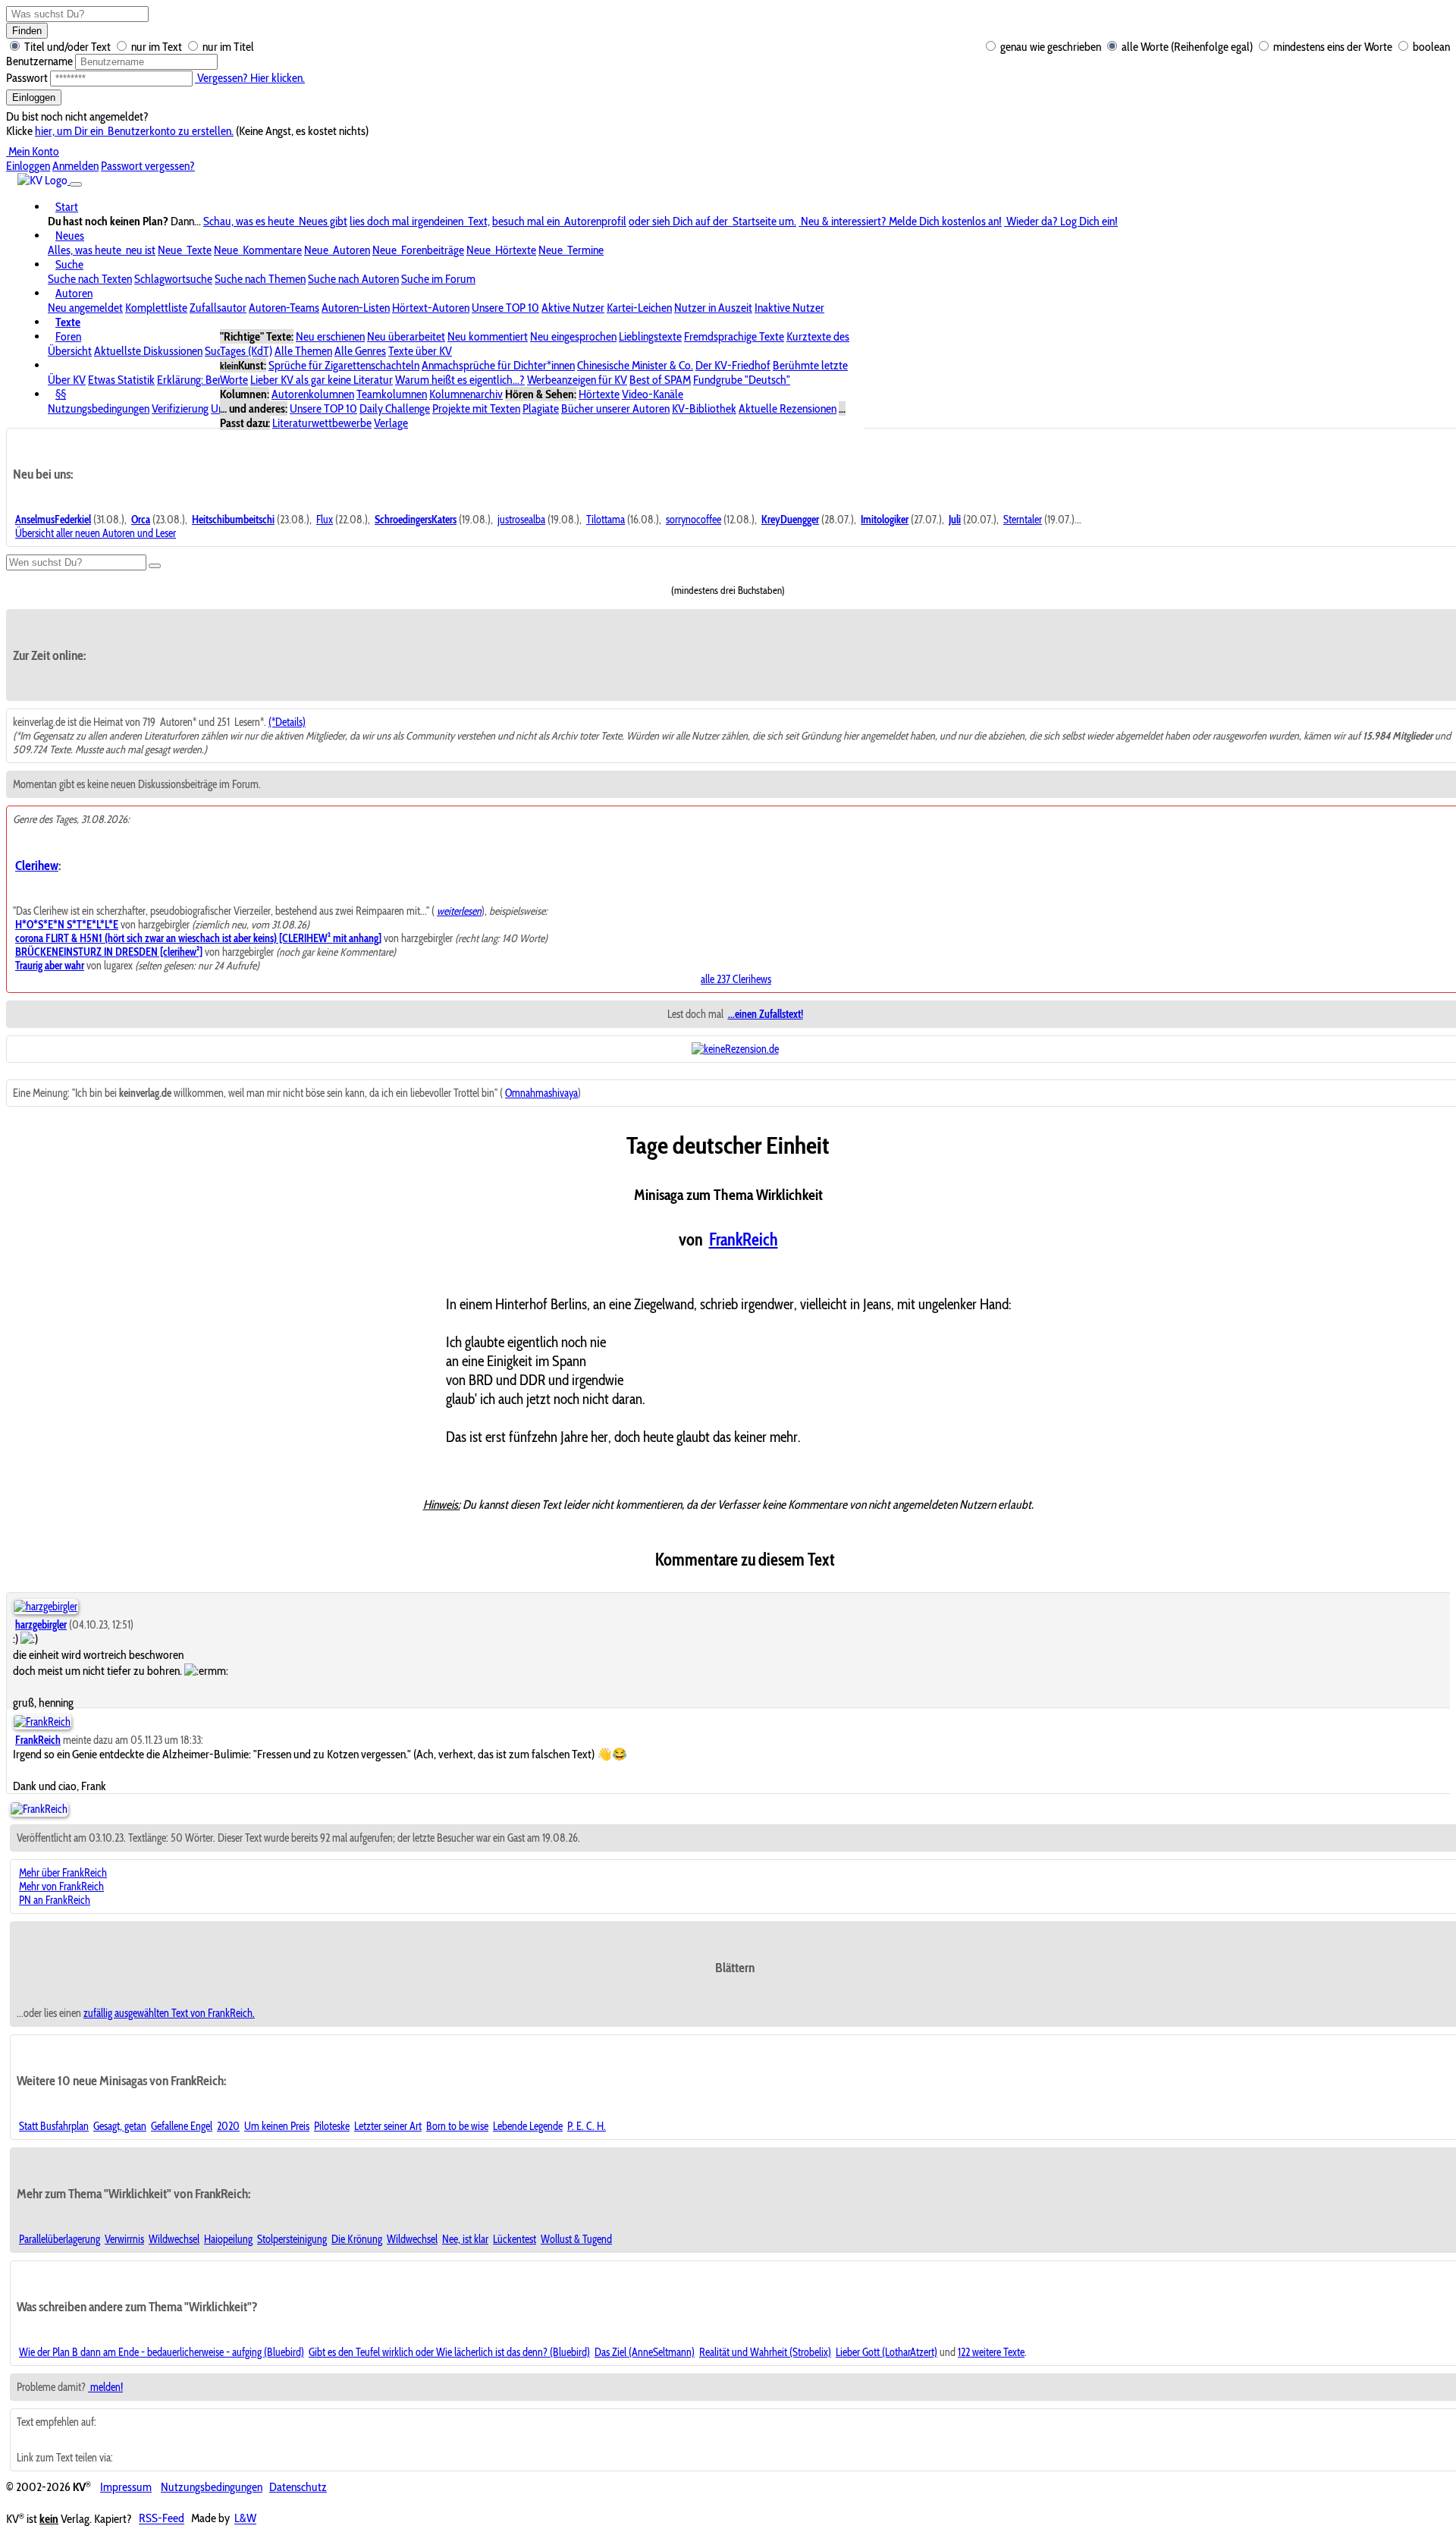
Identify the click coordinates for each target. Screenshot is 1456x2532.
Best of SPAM (660, 380)
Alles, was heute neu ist (102, 250)
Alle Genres (360, 351)
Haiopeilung (228, 2239)
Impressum (126, 2487)
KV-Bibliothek (704, 408)
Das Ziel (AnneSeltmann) (645, 2352)
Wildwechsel (174, 2239)
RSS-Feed (162, 2519)
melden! (105, 2387)
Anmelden (75, 166)
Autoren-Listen (356, 308)
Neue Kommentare (258, 250)
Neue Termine (571, 250)
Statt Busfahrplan (54, 2126)
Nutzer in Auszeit (713, 308)
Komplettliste (156, 308)
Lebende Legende (528, 2126)
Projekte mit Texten (476, 408)
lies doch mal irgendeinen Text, (420, 221)
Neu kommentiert (488, 336)
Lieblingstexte (650, 336)
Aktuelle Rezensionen (788, 408)
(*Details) (287, 722)
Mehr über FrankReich (63, 1873)
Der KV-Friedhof (733, 365)
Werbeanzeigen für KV (577, 380)
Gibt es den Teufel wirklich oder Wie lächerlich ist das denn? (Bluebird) (449, 2352)
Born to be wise (457, 2126)
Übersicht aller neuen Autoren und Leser (96, 533)
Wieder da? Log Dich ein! (1061, 221)
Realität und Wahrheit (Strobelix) (765, 2352)
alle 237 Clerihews (736, 979)
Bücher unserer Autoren (615, 408)
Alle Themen (303, 351)
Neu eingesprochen (573, 336)
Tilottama (606, 520)
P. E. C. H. (587, 2126)
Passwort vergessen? (148, 166)
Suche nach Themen (260, 279)
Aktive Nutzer (573, 308)
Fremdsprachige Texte (734, 336)
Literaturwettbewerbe (322, 423)
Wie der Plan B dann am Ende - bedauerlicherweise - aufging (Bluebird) (162, 2352)
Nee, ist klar (465, 2239)
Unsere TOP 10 (505, 308)
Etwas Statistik (121, 380)
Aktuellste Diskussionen (148, 351)
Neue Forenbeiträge (418, 250)
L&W (245, 2519)
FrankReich (744, 1239)
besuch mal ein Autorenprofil (559, 221)
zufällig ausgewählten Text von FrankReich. (169, 2013)
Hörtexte (599, 394)
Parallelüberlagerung (60, 2239)
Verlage (391, 423)
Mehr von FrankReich (61, 1886)
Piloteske (332, 2126)
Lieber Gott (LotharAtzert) (886, 2352)
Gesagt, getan (120, 2126)
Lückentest (515, 2239)
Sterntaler (1023, 520)
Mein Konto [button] (33, 151)
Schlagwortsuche (173, 279)
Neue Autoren (337, 250)
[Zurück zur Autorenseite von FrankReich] (39, 1809)
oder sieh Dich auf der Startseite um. (712, 221)
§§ (61, 394)
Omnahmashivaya (541, 1093)
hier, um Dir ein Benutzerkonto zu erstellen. (134, 131)
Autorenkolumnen (313, 394)
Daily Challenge (395, 408)
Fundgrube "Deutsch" (742, 380)
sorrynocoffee (693, 520)
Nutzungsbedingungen (99, 408)
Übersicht (70, 351)
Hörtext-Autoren (431, 308)
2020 (228, 2126)
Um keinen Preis (277, 2126)
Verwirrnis (124, 2239)
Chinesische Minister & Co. (635, 365)
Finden (27, 31)
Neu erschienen (330, 336)
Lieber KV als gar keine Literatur (322, 380)
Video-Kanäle (653, 394)
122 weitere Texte (991, 2352)
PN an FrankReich (55, 1900)
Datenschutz (298, 2487)
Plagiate (541, 408)
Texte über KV (420, 351)
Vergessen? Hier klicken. (250, 78)
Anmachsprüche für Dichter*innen (498, 365)
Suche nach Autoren (353, 279)
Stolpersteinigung (292, 2239)
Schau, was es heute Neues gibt (275, 221)
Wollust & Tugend (576, 2239)
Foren (68, 336)
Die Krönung (357, 2239)
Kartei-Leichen (639, 308)
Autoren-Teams (284, 308)
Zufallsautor (218, 308)
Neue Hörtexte (501, 250)
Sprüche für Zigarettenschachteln (344, 365)
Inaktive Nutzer (789, 308)
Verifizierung (180, 408)
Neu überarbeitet (406, 336)
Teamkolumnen (392, 394)
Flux (325, 520)
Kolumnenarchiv (466, 394)
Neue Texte (185, 250)
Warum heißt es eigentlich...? (460, 380)
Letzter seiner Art (388, 2126)
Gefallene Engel (182, 2126)
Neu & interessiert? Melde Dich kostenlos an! (900, 221)
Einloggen (34, 97)
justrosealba (521, 520)
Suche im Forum (438, 279)
